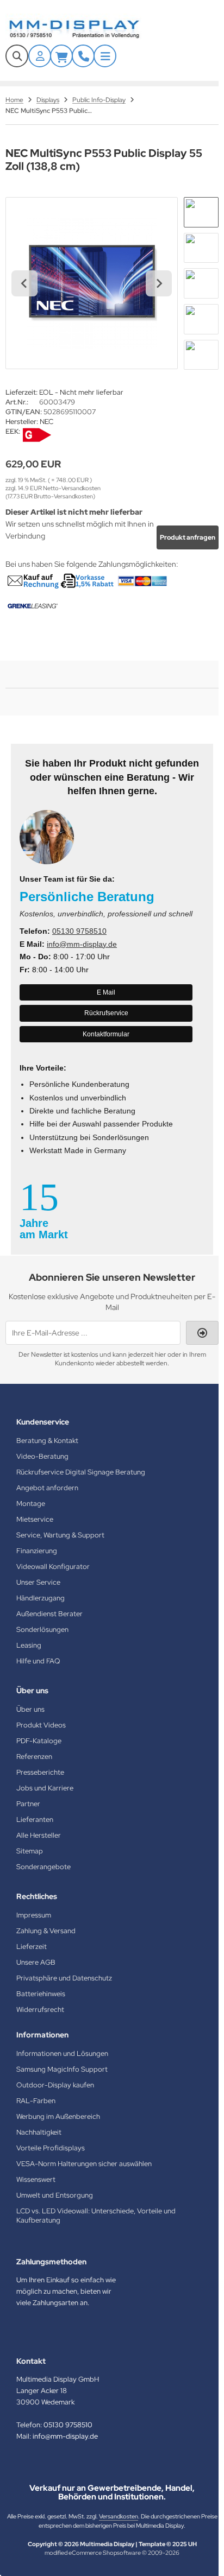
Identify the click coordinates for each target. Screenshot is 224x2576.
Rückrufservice (106, 1013)
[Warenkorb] (61, 56)
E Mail (106, 992)
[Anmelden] (40, 56)
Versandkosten (119, 2516)
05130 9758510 (79, 931)
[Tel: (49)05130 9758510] (83, 56)
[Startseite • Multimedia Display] (87, 29)
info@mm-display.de (82, 944)
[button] (201, 212)
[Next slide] (159, 283)
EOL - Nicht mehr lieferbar (81, 392)
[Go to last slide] (24, 283)
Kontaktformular (106, 1034)
